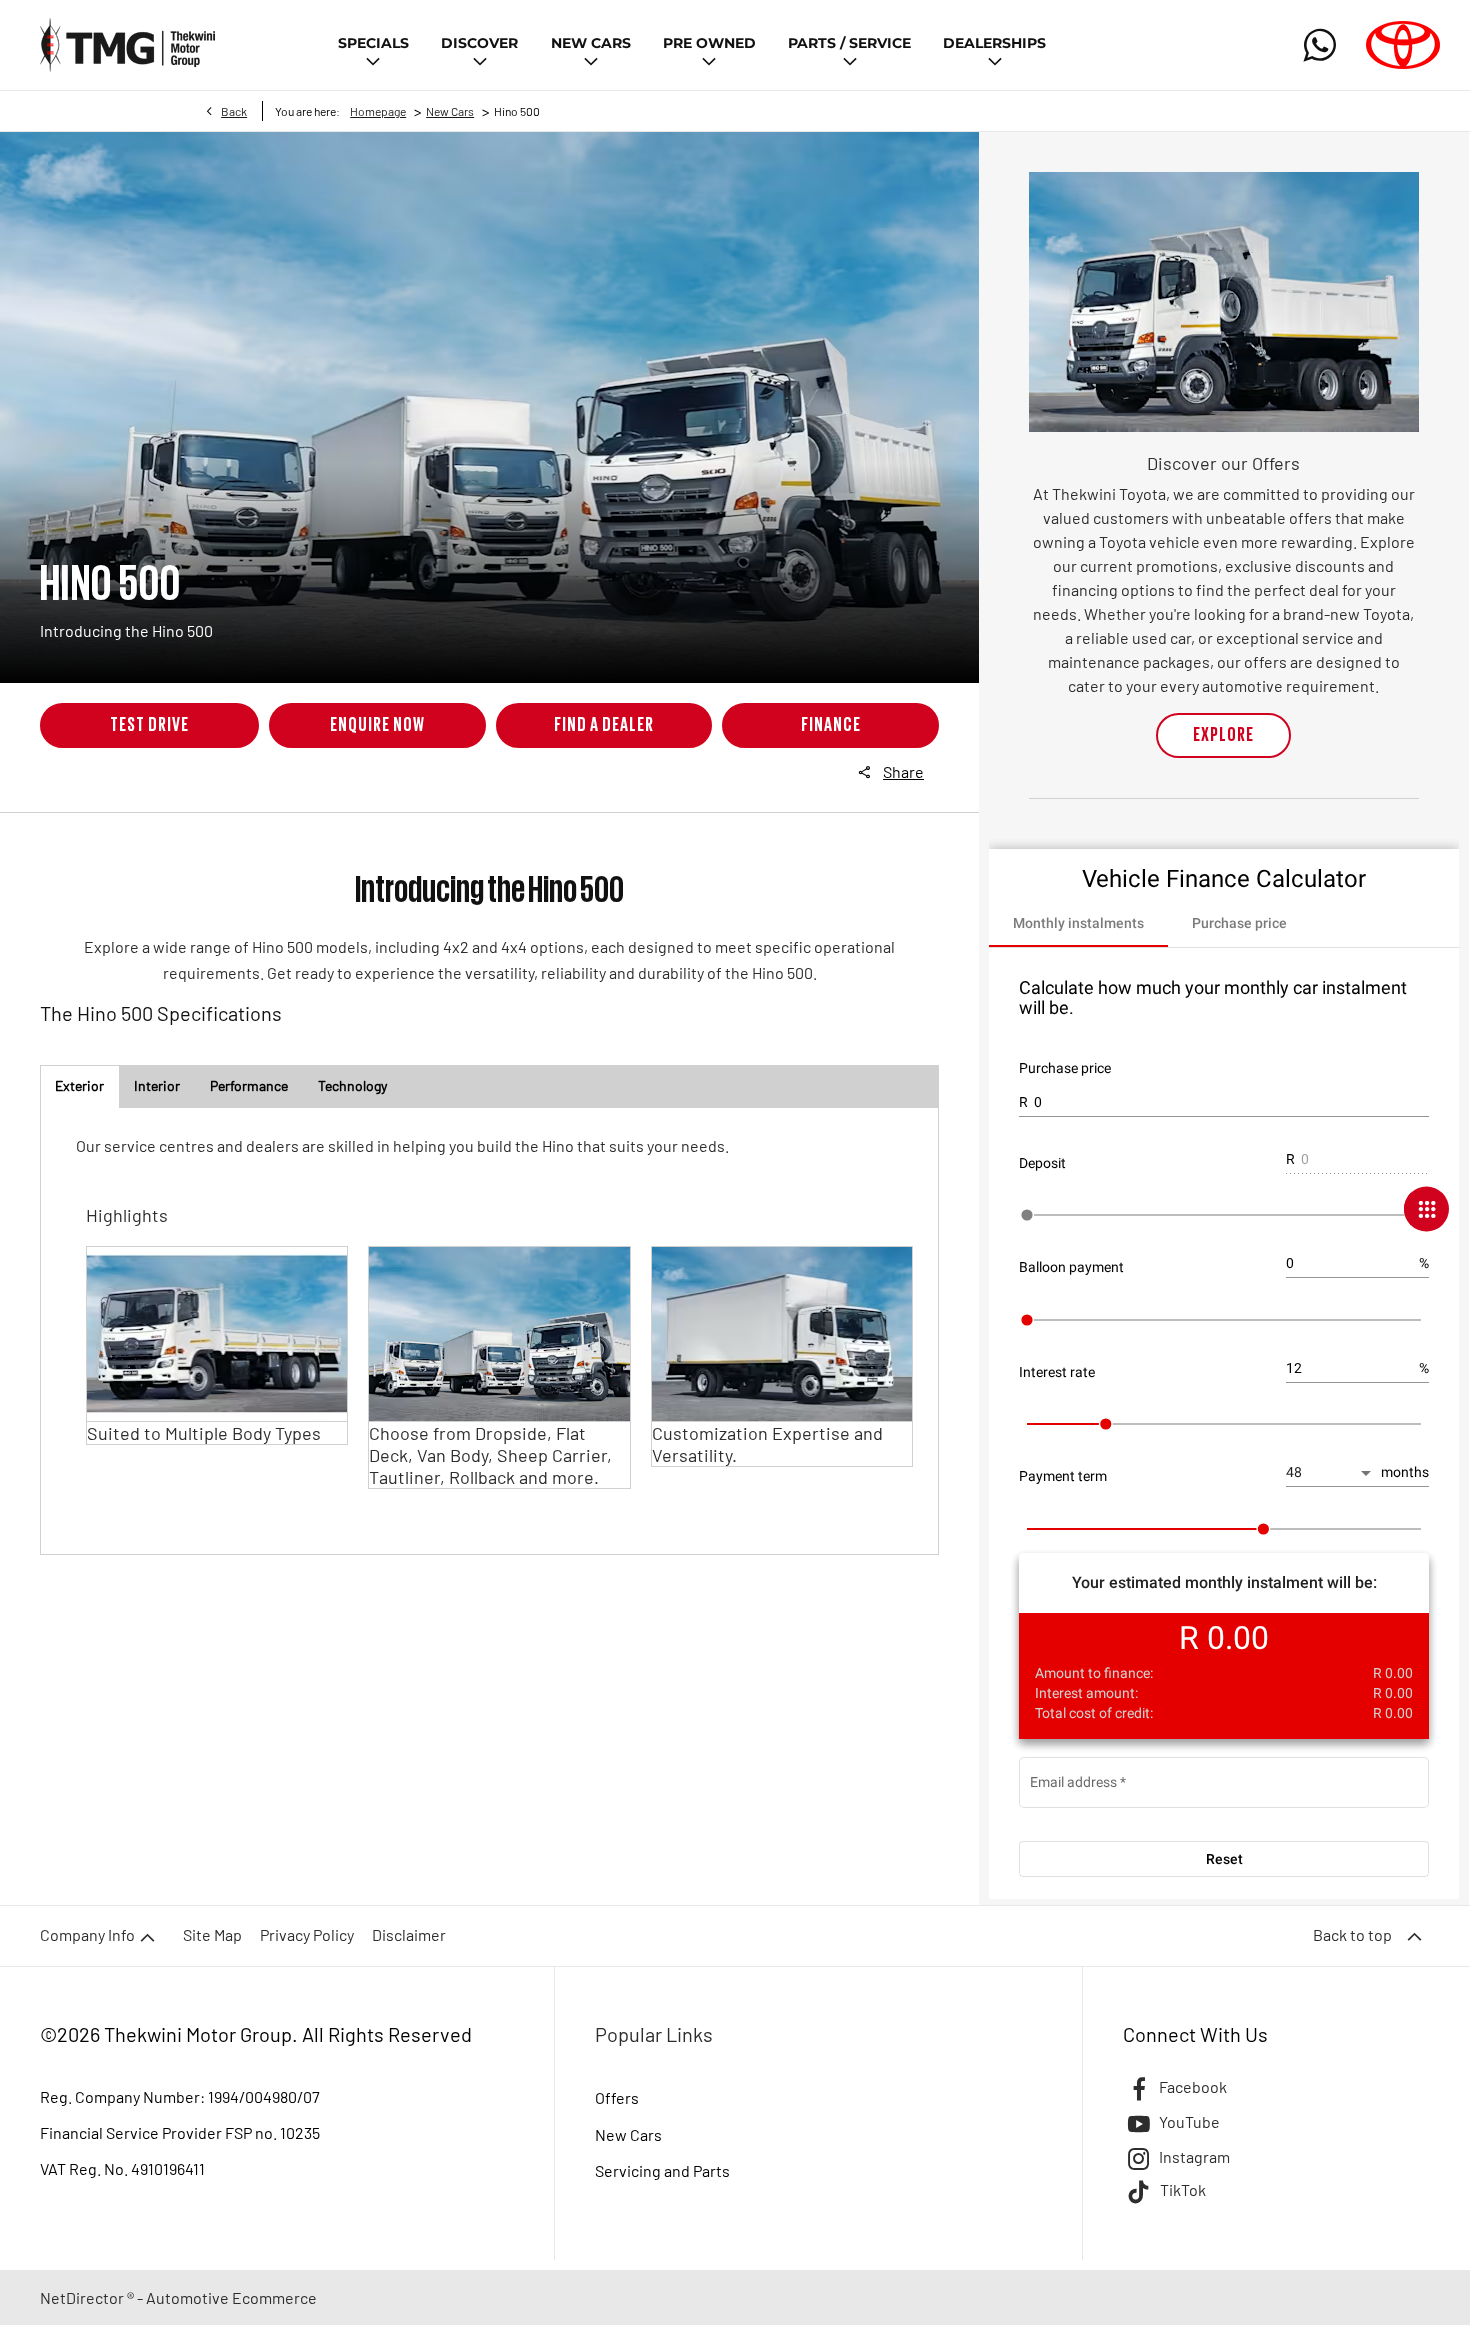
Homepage (378, 111)
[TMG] (127, 45)
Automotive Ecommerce (231, 2297)
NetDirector (83, 2297)
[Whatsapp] (1320, 45)
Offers (617, 2097)
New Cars (450, 111)
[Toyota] (1403, 45)
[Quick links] (1407, 1209)
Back (234, 111)
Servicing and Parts (662, 2170)
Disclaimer (409, 1934)
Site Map (212, 1934)
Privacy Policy (307, 1934)
